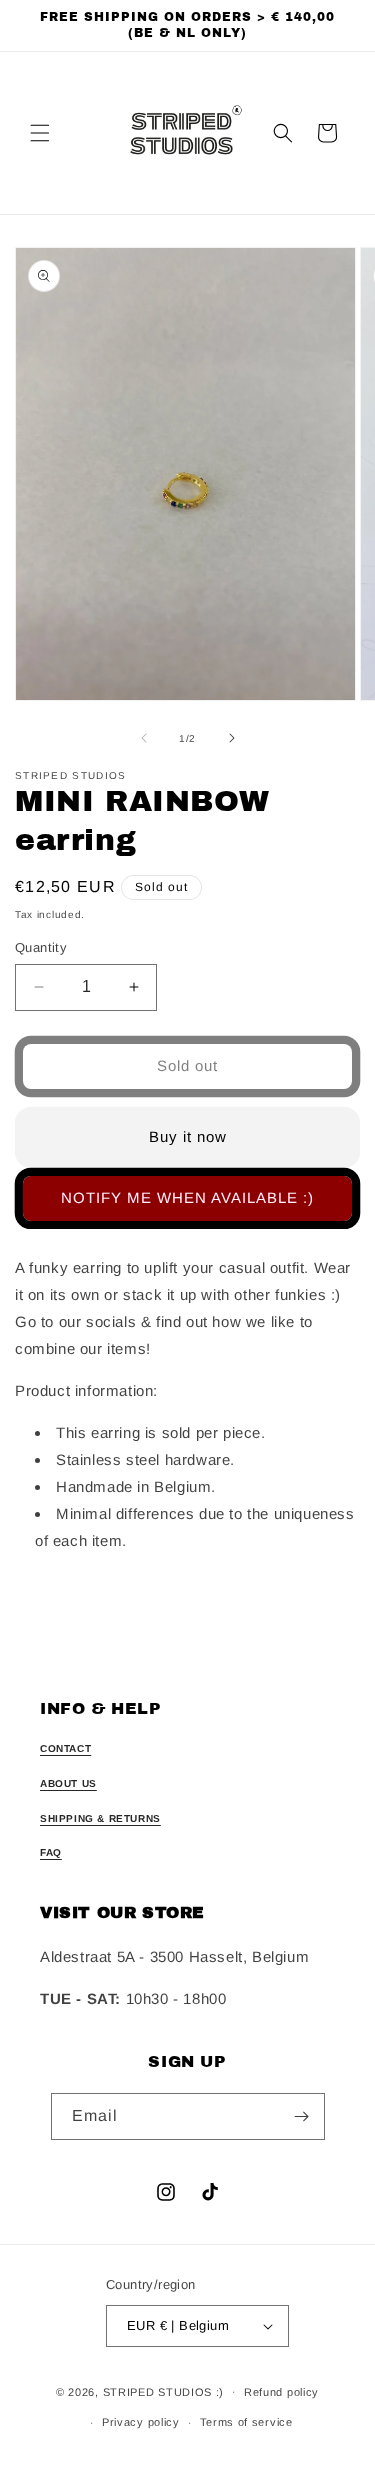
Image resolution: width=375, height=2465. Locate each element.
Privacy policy (141, 2422)
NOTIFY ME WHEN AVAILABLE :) (187, 1197)
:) (220, 2391)
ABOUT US (68, 1783)
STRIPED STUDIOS (158, 2391)
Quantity (41, 947)
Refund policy (281, 2392)
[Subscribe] (302, 2116)
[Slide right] (232, 738)
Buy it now (188, 1136)
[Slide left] (144, 738)
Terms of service (246, 2422)
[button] (40, 133)
